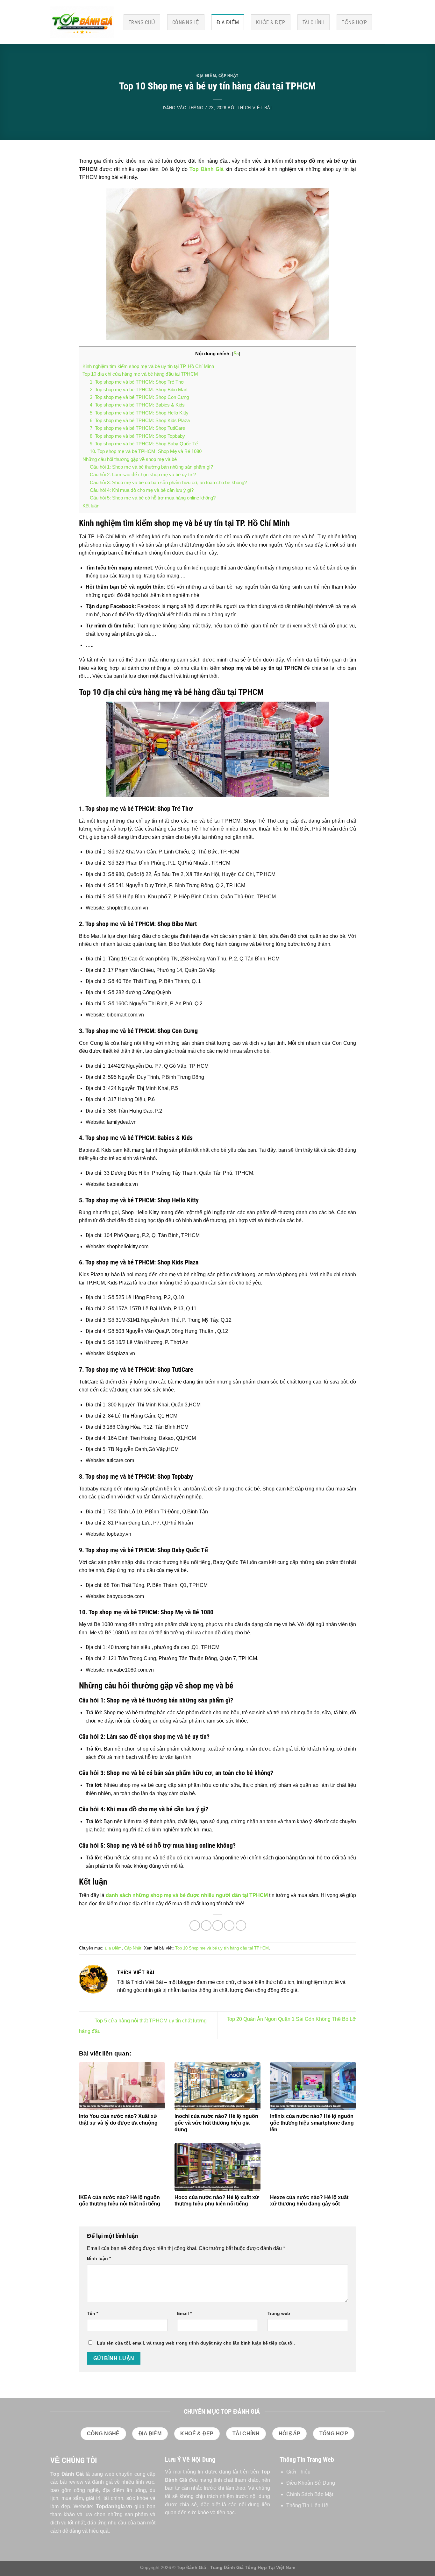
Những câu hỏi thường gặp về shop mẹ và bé (130, 459)
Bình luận (99, 2258)
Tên (93, 2313)
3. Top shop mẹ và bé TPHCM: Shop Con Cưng (139, 397)
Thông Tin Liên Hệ (307, 2505)
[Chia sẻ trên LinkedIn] (241, 1925)
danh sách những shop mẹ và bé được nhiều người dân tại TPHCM (187, 1895)
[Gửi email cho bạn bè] (218, 1925)
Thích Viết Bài (255, 108)
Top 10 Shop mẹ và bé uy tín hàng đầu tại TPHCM (222, 1948)
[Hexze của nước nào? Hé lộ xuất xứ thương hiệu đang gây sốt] (313, 2167)
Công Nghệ (186, 22)
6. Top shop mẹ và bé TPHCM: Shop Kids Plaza (140, 420)
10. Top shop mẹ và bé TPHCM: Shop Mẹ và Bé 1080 (146, 451)
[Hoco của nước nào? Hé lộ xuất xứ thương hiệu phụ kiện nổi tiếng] (217, 2167)
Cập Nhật (228, 76)
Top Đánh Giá (207, 169)
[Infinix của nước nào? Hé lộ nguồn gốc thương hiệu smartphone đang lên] (313, 2086)
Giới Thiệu (298, 2472)
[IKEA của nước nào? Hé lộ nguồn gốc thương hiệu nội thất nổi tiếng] (122, 2167)
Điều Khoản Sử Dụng (311, 2483)
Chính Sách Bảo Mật (310, 2494)
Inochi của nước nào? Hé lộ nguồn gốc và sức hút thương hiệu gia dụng (216, 2123)
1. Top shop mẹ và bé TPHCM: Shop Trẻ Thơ (137, 382)
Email (184, 2313)
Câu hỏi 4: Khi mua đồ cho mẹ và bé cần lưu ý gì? (142, 490)
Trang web (279, 2313)
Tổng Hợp (354, 22)
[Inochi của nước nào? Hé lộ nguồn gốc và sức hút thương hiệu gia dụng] (217, 2086)
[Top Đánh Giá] (82, 22)
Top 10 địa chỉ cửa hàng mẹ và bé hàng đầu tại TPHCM (140, 374)
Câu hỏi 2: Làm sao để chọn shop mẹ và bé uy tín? (143, 474)
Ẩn (236, 354)
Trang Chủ (142, 22)
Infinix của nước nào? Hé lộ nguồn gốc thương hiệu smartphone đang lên (312, 2123)
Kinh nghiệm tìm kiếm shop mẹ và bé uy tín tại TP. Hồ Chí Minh (148, 366)
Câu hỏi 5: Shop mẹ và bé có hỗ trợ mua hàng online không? (153, 498)
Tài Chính (314, 22)
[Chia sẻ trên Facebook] (195, 1925)
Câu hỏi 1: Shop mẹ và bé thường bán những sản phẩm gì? (151, 467)
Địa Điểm (228, 22)
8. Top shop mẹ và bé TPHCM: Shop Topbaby (137, 436)
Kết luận (91, 506)
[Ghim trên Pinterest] (229, 1925)
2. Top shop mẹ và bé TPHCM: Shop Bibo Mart (139, 389)
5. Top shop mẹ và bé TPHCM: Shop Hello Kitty (139, 413)
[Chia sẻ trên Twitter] (206, 1925)
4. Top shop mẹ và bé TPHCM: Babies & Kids (137, 405)
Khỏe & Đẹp (271, 22)
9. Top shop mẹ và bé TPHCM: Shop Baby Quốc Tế (144, 444)
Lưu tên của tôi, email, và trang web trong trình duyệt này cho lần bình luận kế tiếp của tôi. (196, 2343)
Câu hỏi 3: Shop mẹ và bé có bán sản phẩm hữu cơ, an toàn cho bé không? (168, 482)
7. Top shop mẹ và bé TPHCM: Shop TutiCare (137, 428)
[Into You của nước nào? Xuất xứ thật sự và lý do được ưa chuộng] (122, 2086)
